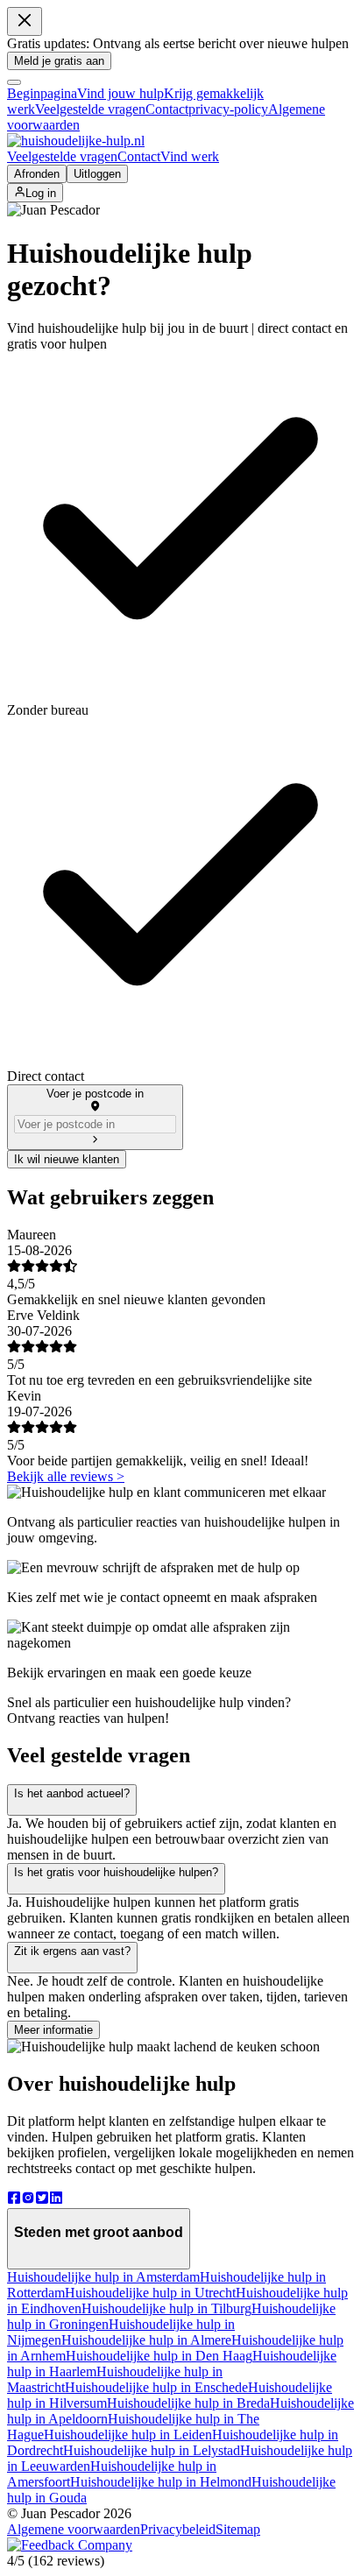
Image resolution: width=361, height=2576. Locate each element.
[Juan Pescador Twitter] (42, 2200)
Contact (139, 156)
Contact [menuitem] (167, 109)
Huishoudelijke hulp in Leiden (128, 2435)
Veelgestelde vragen (62, 156)
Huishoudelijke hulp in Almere (146, 2340)
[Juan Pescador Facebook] (14, 2200)
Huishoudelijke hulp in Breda (188, 2403)
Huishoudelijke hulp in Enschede (156, 2387)
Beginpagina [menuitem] (42, 93)
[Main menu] (14, 82)
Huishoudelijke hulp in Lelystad (152, 2450)
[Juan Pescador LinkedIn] (56, 2200)
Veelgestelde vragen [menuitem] (90, 109)
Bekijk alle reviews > (66, 1476)
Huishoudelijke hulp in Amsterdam (103, 2277)
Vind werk (190, 156)
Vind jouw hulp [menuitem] (120, 93)
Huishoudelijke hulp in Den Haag (159, 2356)
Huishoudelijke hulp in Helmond (161, 2482)
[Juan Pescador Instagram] (28, 2200)
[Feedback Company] (70, 2545)
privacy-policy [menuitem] (228, 109)
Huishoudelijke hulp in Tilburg (166, 2308)
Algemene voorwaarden (74, 2529)
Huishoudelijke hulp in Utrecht (150, 2293)
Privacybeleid (178, 2529)
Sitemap (238, 2529)
